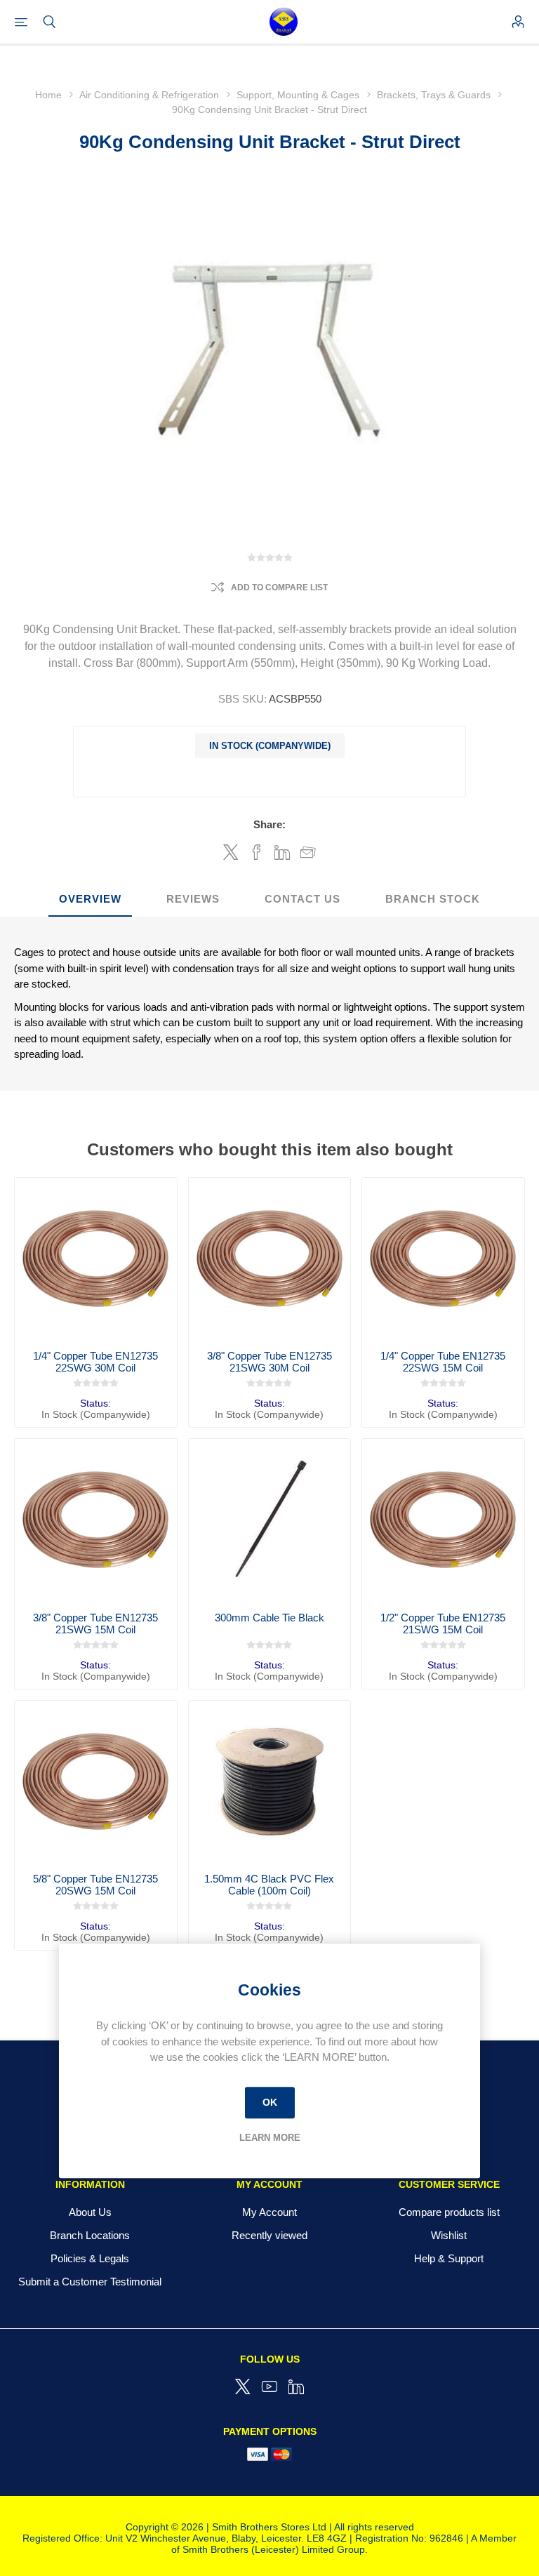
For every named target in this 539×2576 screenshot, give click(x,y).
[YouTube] (269, 2386)
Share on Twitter (231, 852)
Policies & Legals (90, 2258)
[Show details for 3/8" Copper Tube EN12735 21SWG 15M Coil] (96, 1520)
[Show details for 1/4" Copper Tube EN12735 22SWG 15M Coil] (443, 1259)
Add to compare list (279, 587)
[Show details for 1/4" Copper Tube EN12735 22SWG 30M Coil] (96, 1259)
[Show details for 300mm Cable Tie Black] (270, 1520)
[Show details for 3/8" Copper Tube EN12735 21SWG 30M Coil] (270, 1259)
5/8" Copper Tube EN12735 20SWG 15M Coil (95, 1885)
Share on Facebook (257, 852)
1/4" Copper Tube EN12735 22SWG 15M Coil (443, 1362)
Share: (269, 824)
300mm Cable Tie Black (269, 1618)
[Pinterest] (296, 2386)
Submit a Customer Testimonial (90, 2282)
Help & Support (449, 2258)
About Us (90, 2212)
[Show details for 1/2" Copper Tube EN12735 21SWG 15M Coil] (443, 1520)
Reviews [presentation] (193, 899)
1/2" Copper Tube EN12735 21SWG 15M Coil (443, 1624)
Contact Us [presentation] (302, 899)
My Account (269, 2212)
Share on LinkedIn (282, 852)
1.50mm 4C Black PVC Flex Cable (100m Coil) (269, 1885)
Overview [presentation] (90, 899)
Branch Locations (90, 2235)
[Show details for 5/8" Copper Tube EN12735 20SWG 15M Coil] (96, 1782)
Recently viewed (269, 2235)
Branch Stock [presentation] (433, 899)
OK (270, 2102)
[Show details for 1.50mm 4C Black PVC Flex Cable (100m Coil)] (270, 1782)
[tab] (90, 899)
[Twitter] (243, 2386)
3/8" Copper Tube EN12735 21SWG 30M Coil (269, 1362)
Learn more (270, 2138)
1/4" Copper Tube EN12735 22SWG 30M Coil (95, 1362)
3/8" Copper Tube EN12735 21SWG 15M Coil (95, 1624)
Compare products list (449, 2212)
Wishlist (449, 2235)
